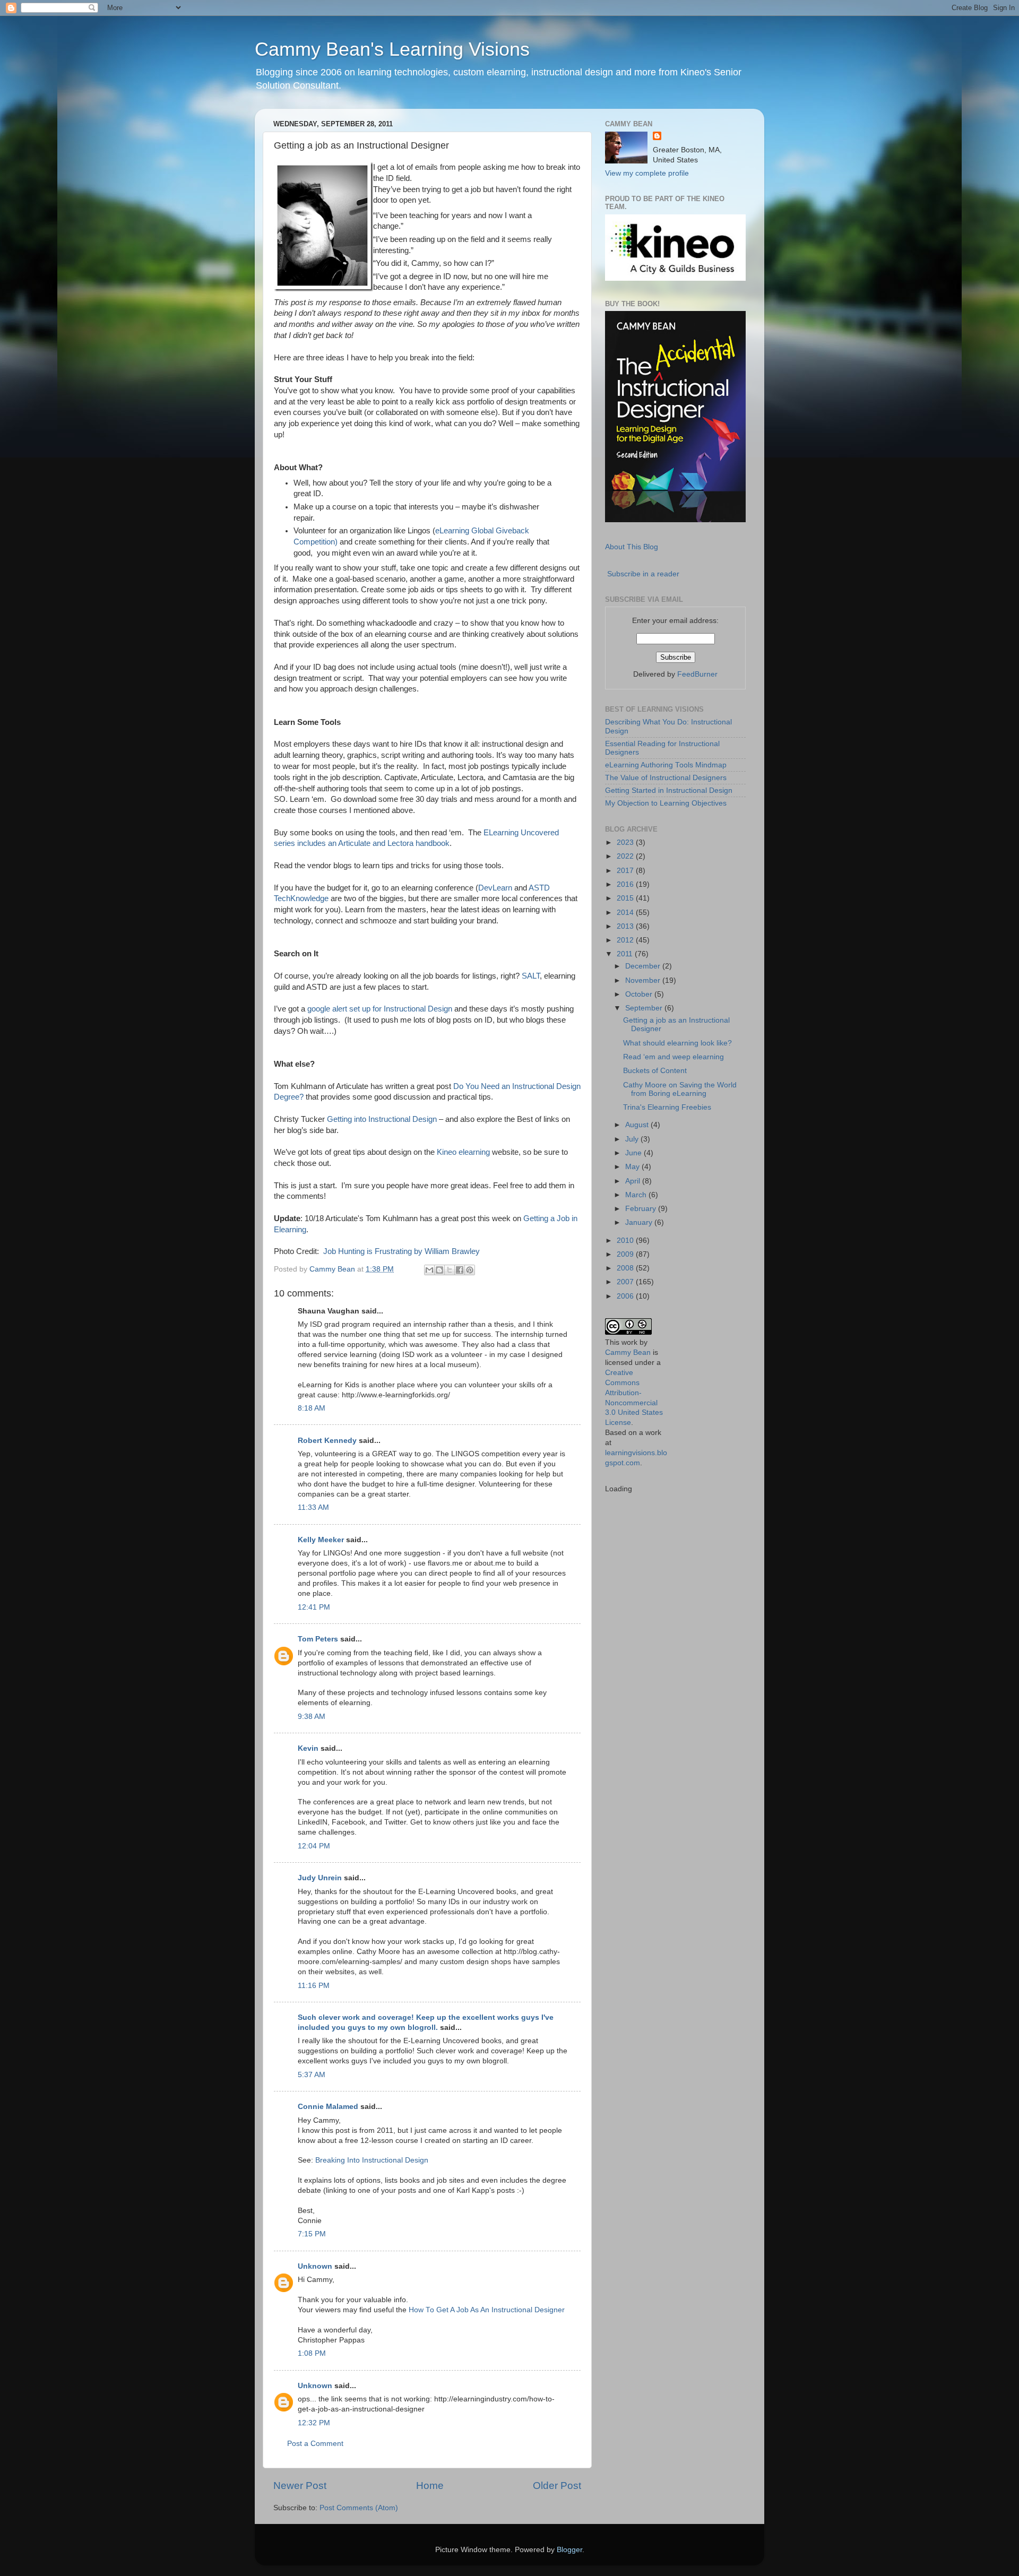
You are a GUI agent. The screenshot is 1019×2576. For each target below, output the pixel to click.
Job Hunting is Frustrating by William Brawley (401, 1251)
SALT (531, 976)
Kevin (308, 1748)
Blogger (569, 2550)
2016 (626, 884)
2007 (626, 1282)
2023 (626, 842)
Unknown (315, 2266)
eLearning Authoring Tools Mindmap (666, 765)
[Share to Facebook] (460, 1270)
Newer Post (300, 2486)
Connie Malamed (328, 2107)
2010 (626, 1241)
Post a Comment (315, 2444)
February (642, 1209)
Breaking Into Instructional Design (372, 2160)
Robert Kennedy (327, 1441)
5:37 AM (312, 2075)
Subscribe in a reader (643, 574)
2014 (626, 913)
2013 (626, 926)
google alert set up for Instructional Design (380, 1009)
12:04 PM (314, 1846)
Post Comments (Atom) (359, 2508)
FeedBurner (697, 674)
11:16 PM (314, 1986)
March (637, 1195)
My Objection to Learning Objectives (666, 803)
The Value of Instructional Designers (666, 778)
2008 (626, 1268)
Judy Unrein (320, 1878)
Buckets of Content (655, 1071)
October (640, 994)
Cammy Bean (333, 1269)
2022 (626, 856)
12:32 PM (314, 2423)
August (638, 1125)
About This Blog (632, 547)
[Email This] (429, 1270)
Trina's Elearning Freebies (667, 1107)
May (633, 1167)
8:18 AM (312, 1408)
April (634, 1181)
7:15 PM (312, 2234)
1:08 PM (312, 2353)
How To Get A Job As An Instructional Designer (487, 2310)
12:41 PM (314, 1607)
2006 (626, 1296)
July (633, 1139)
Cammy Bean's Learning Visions (392, 49)
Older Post (557, 2486)
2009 (626, 1254)
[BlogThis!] (439, 1270)
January (640, 1222)
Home (430, 2486)
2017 (626, 871)
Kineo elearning (463, 1152)
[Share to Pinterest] (470, 1270)
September (645, 1008)
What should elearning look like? (677, 1043)
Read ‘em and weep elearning (673, 1057)
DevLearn (495, 888)
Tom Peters (318, 1639)
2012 (626, 940)
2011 (626, 954)
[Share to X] (450, 1270)
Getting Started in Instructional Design (669, 790)
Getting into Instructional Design (382, 1119)
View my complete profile (647, 173)
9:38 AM (312, 1717)
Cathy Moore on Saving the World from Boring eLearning (680, 1089)
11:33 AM (313, 1507)
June (634, 1153)
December (644, 966)
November (644, 980)
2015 (626, 898)
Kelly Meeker (321, 1540)
